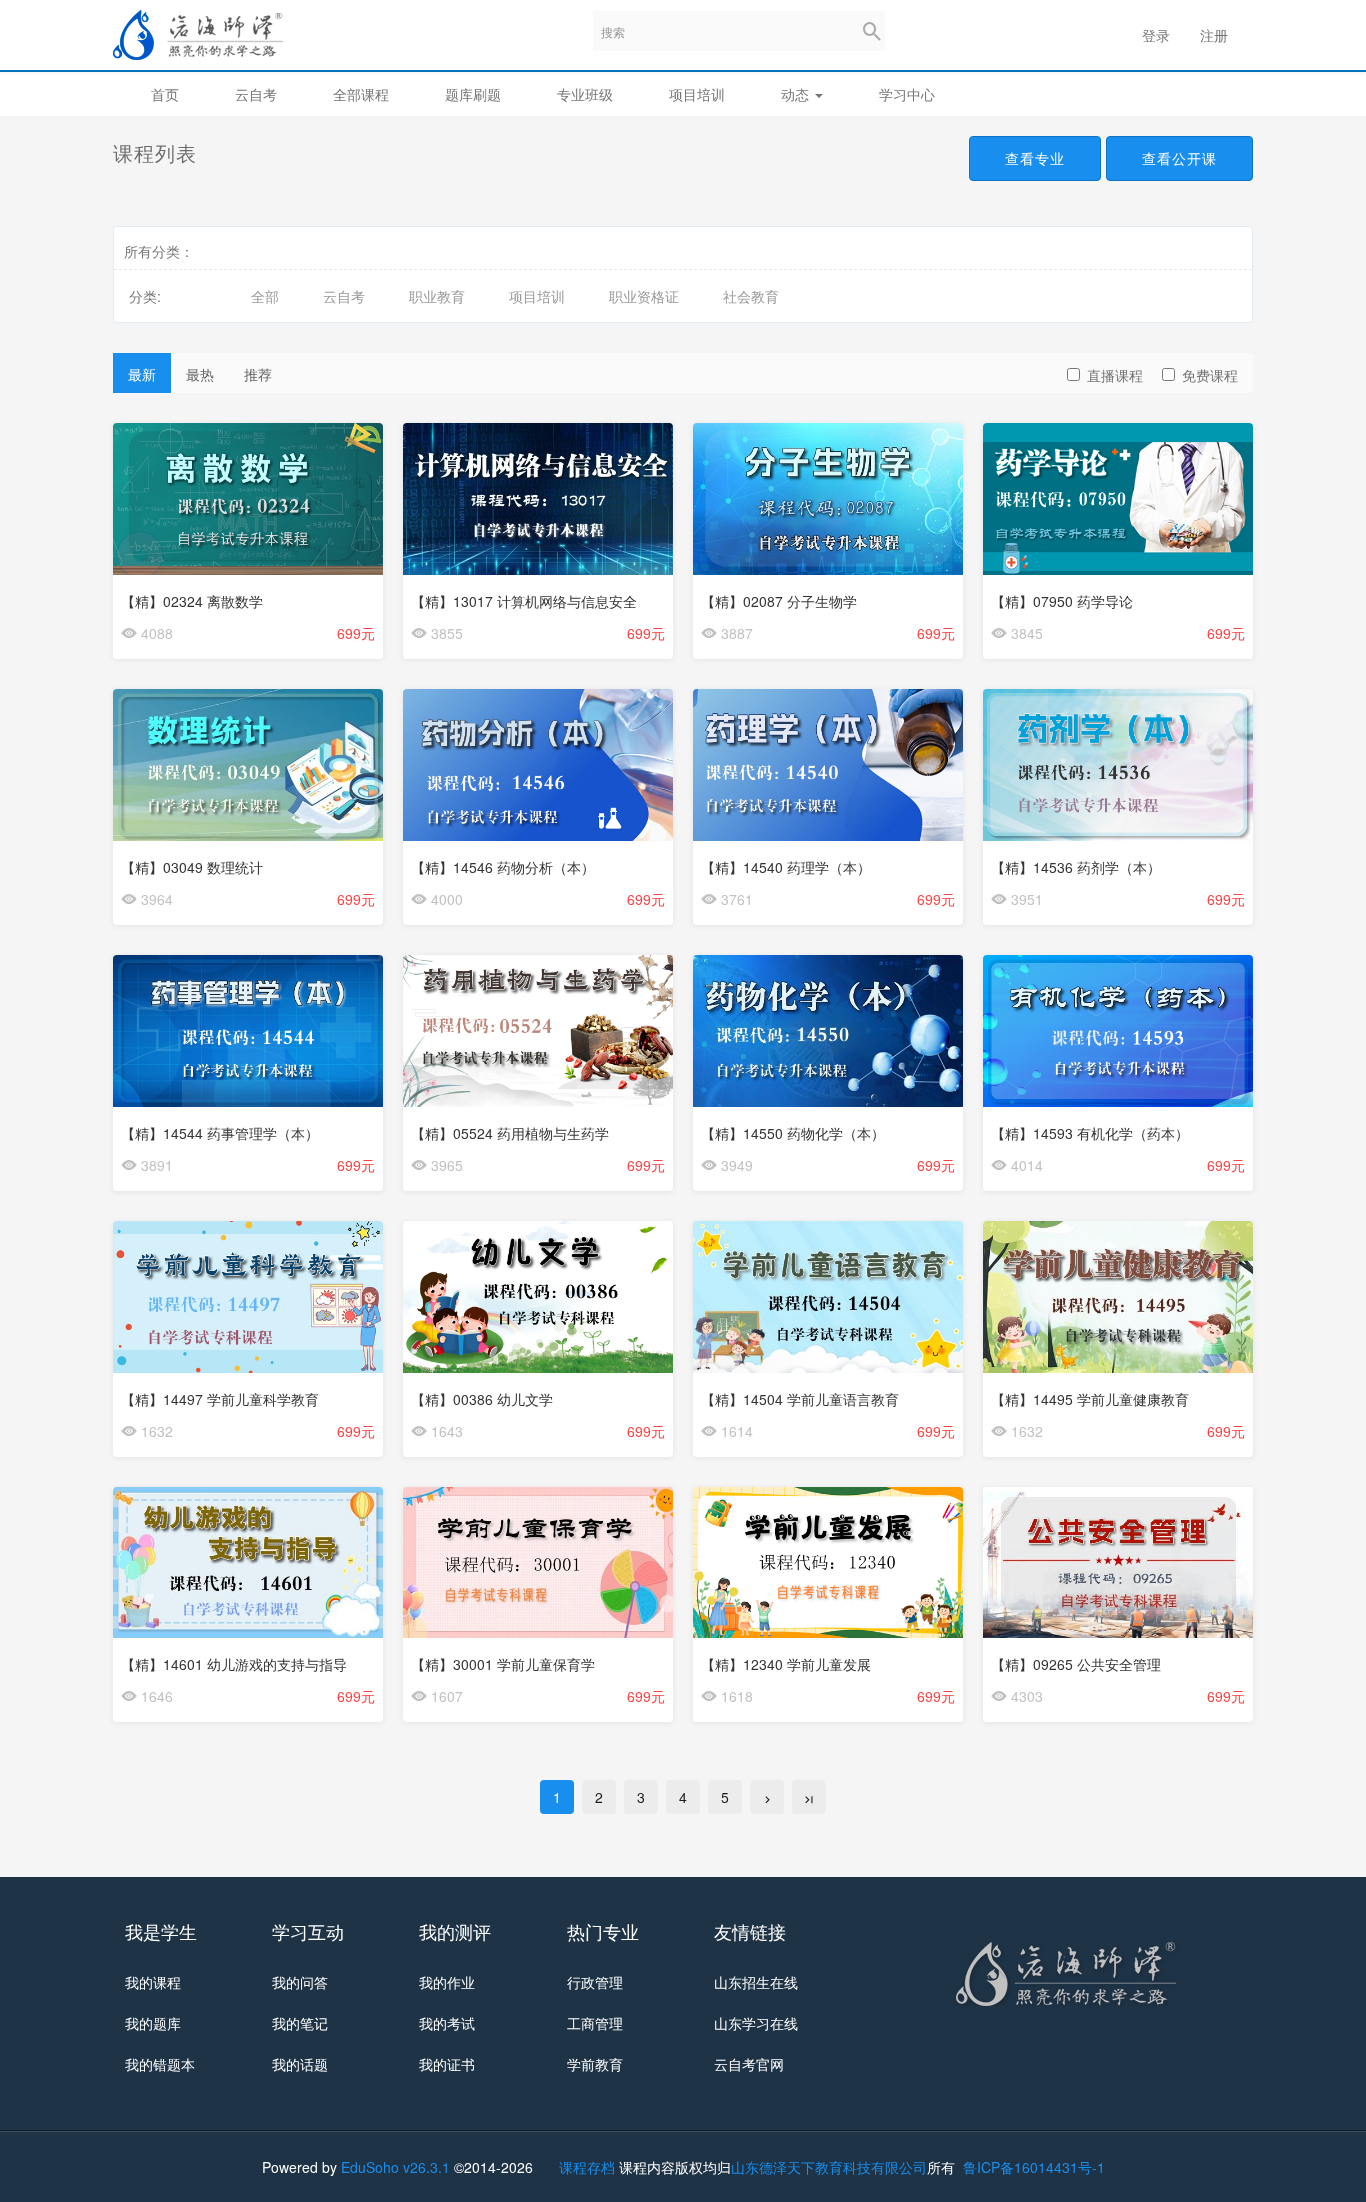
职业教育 (437, 296)
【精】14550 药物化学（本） (793, 1133)
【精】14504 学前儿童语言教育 (800, 1399)
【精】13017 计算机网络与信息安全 (524, 601)
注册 (1214, 35)
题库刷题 (473, 94)
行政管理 (595, 1982)
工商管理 (595, 2023)
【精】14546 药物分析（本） (503, 867)
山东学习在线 (756, 2023)
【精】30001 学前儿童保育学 (503, 1664)
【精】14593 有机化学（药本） (1090, 1133)
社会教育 (751, 296)
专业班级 (585, 94)
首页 (165, 94)
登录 (1156, 35)
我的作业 (447, 1982)
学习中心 (907, 94)
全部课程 (361, 94)
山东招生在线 (756, 1982)
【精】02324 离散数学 (192, 601)
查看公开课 (1179, 158)
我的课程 (153, 1982)
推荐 (258, 374)
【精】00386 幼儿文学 (482, 1399)
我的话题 (300, 2064)
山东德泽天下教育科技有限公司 (829, 2167)
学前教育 (595, 2064)
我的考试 (447, 2023)
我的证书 (447, 2064)
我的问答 (300, 1982)
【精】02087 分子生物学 (779, 601)
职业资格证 (644, 296)
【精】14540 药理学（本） (786, 867)
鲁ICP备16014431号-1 (1032, 2167)
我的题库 (153, 2023)
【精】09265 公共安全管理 (1076, 1664)
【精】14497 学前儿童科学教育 (220, 1399)
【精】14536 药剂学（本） (1076, 867)
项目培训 (697, 94)
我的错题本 (160, 2064)
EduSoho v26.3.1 (395, 2167)
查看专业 (1035, 158)
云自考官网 (749, 2064)
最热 (200, 374)
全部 (265, 296)
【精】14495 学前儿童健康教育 (1090, 1399)
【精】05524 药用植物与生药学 (510, 1133)
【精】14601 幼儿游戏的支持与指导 (234, 1664)
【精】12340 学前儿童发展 (786, 1664)
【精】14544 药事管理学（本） (220, 1133)
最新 (142, 374)
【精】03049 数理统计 (192, 867)
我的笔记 (300, 2023)
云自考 (256, 94)
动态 (797, 94)
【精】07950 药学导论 (1062, 601)
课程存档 (587, 2167)
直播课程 (1115, 375)
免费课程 (1210, 375)
